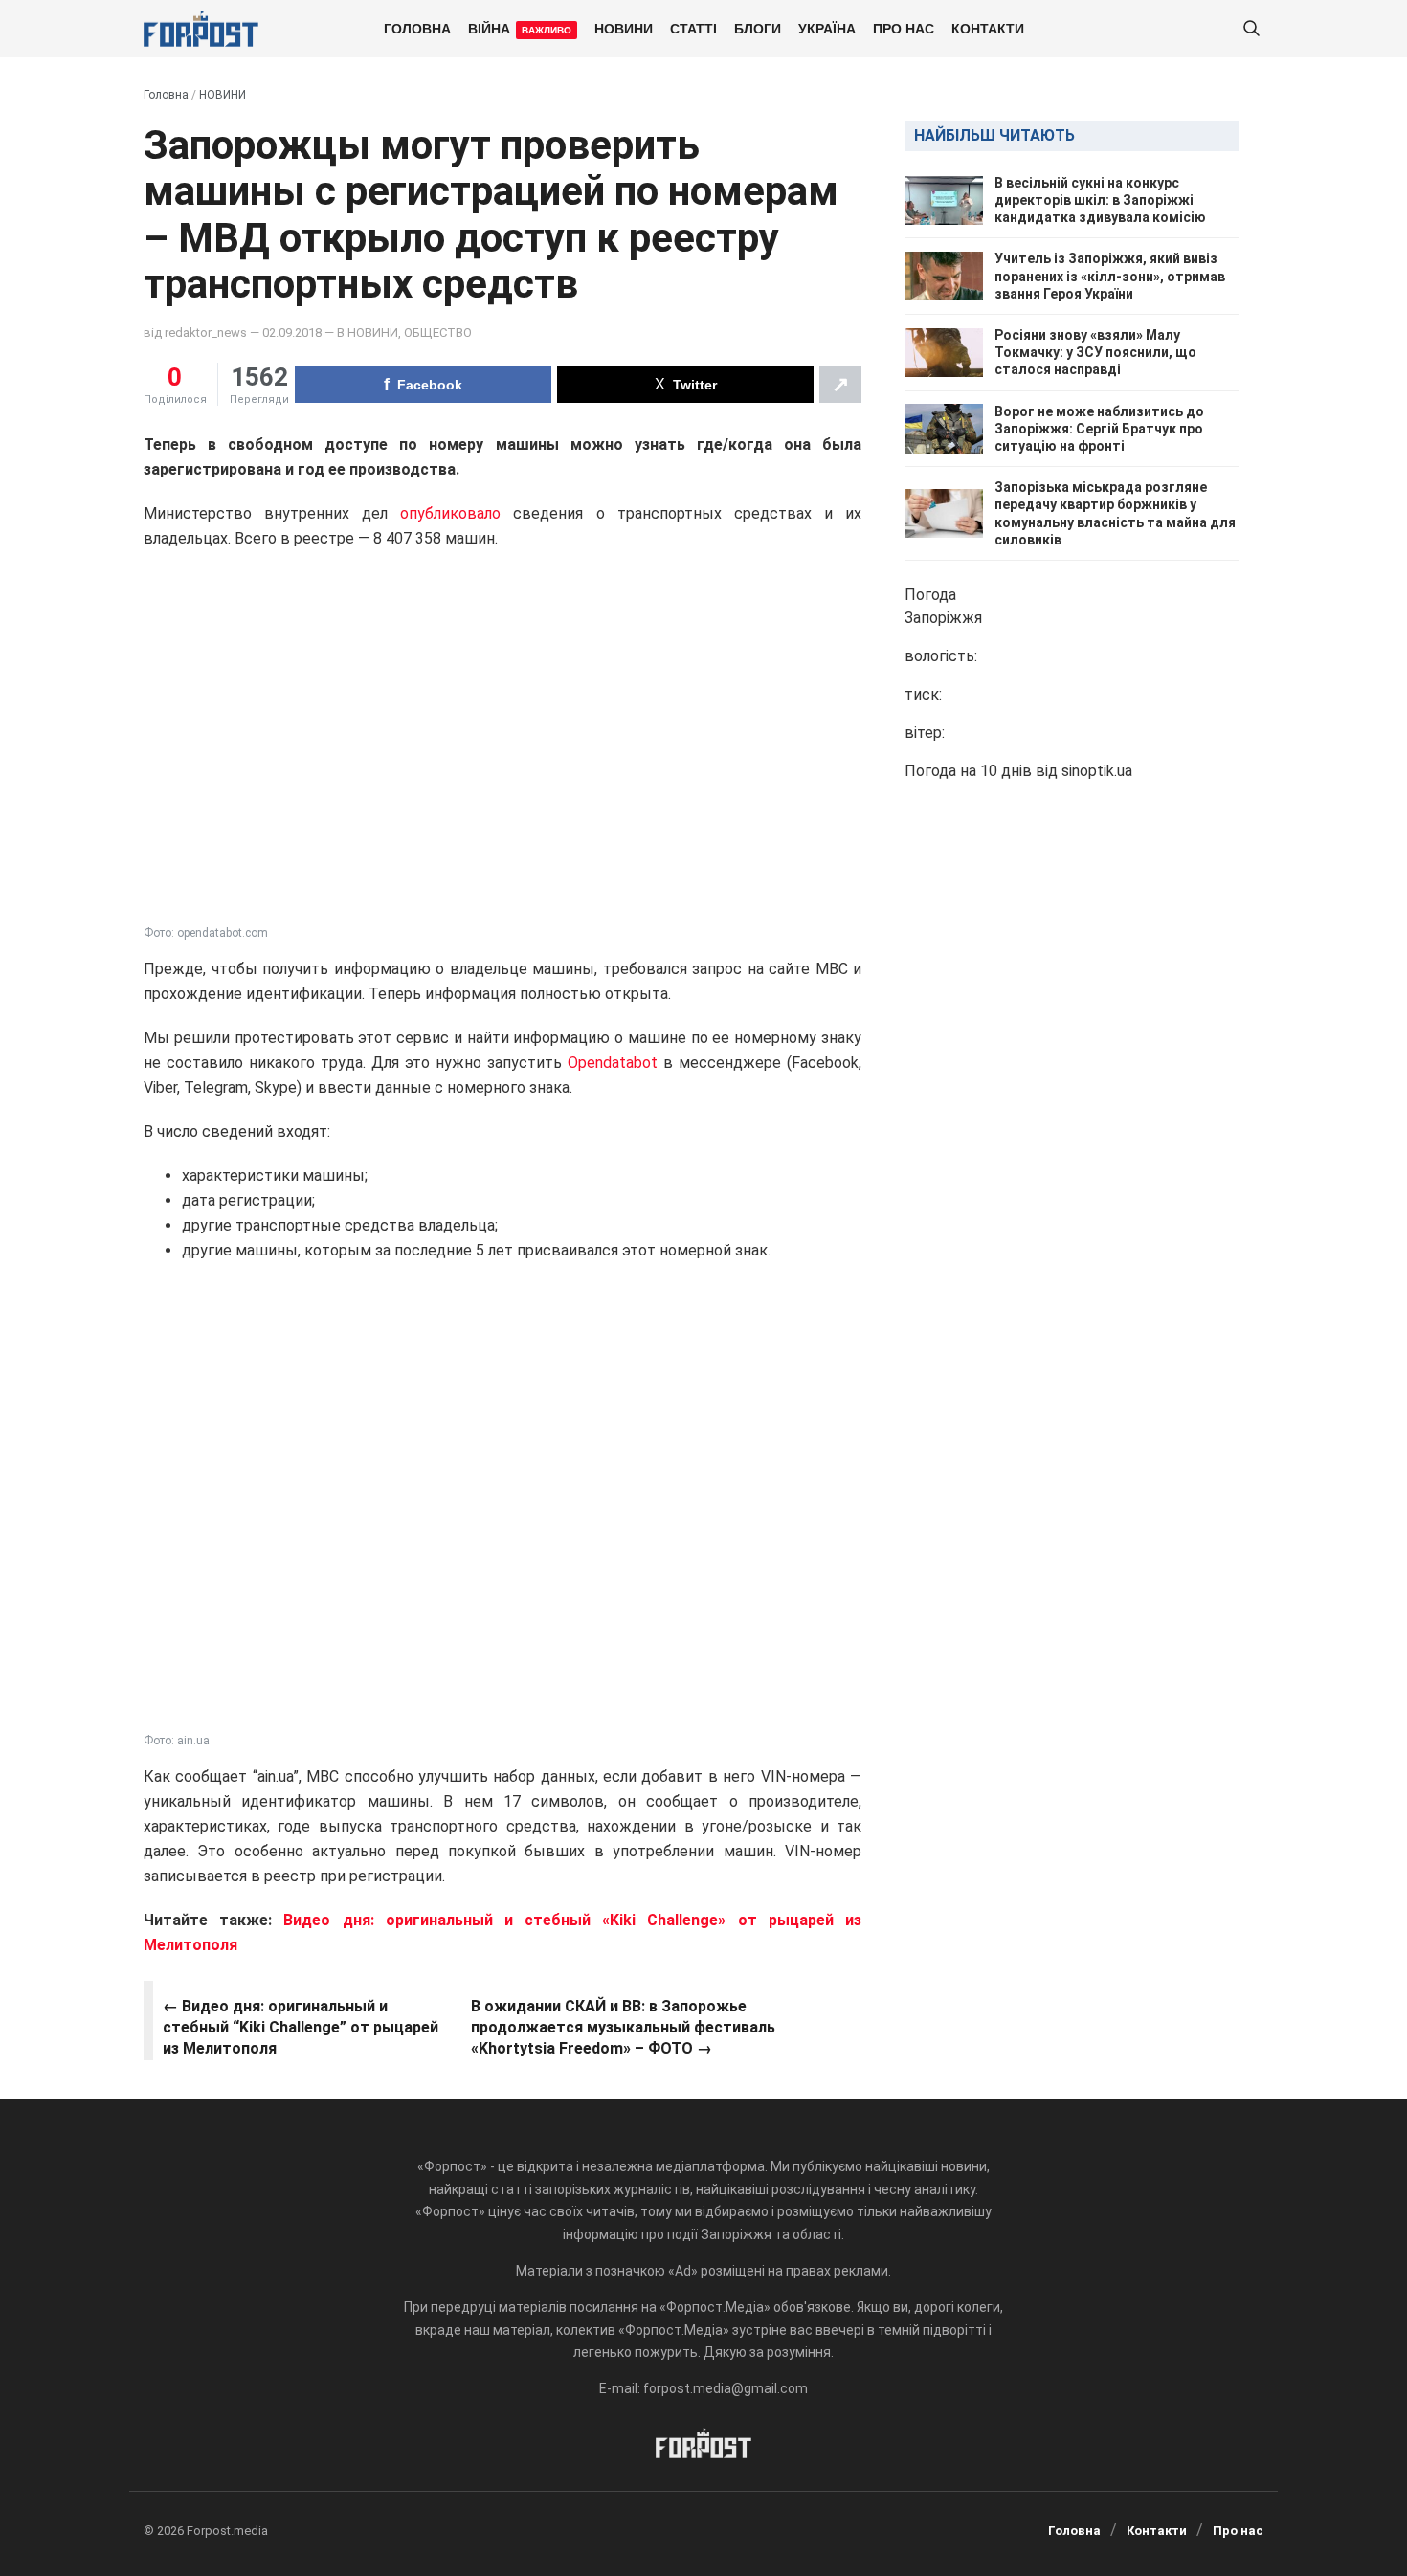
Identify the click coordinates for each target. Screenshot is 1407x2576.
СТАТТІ (693, 28)
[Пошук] (1251, 29)
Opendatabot (613, 1063)
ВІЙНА (520, 28)
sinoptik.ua (1097, 771)
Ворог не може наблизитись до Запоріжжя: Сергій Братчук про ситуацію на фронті (1099, 429)
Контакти (988, 28)
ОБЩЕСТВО (438, 333)
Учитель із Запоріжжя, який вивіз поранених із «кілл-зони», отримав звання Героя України (1110, 277)
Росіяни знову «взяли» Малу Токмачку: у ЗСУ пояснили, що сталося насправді (1095, 352)
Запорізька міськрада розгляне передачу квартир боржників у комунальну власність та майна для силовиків (1115, 513)
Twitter (695, 385)
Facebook (430, 385)
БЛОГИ (758, 28)
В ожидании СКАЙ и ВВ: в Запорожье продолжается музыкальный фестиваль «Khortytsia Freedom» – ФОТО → (623, 2028)
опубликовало (450, 513)
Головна (417, 28)
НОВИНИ (624, 28)
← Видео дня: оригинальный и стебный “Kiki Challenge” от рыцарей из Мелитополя (301, 2028)
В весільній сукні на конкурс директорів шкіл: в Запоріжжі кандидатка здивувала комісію (1100, 200)
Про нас (904, 28)
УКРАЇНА (827, 28)
